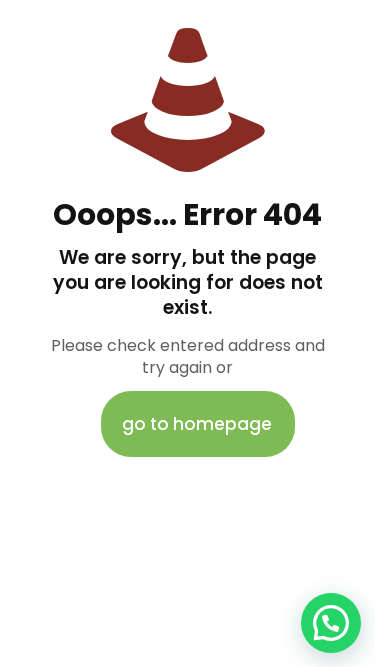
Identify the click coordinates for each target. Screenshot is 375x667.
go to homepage (197, 424)
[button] (331, 623)
